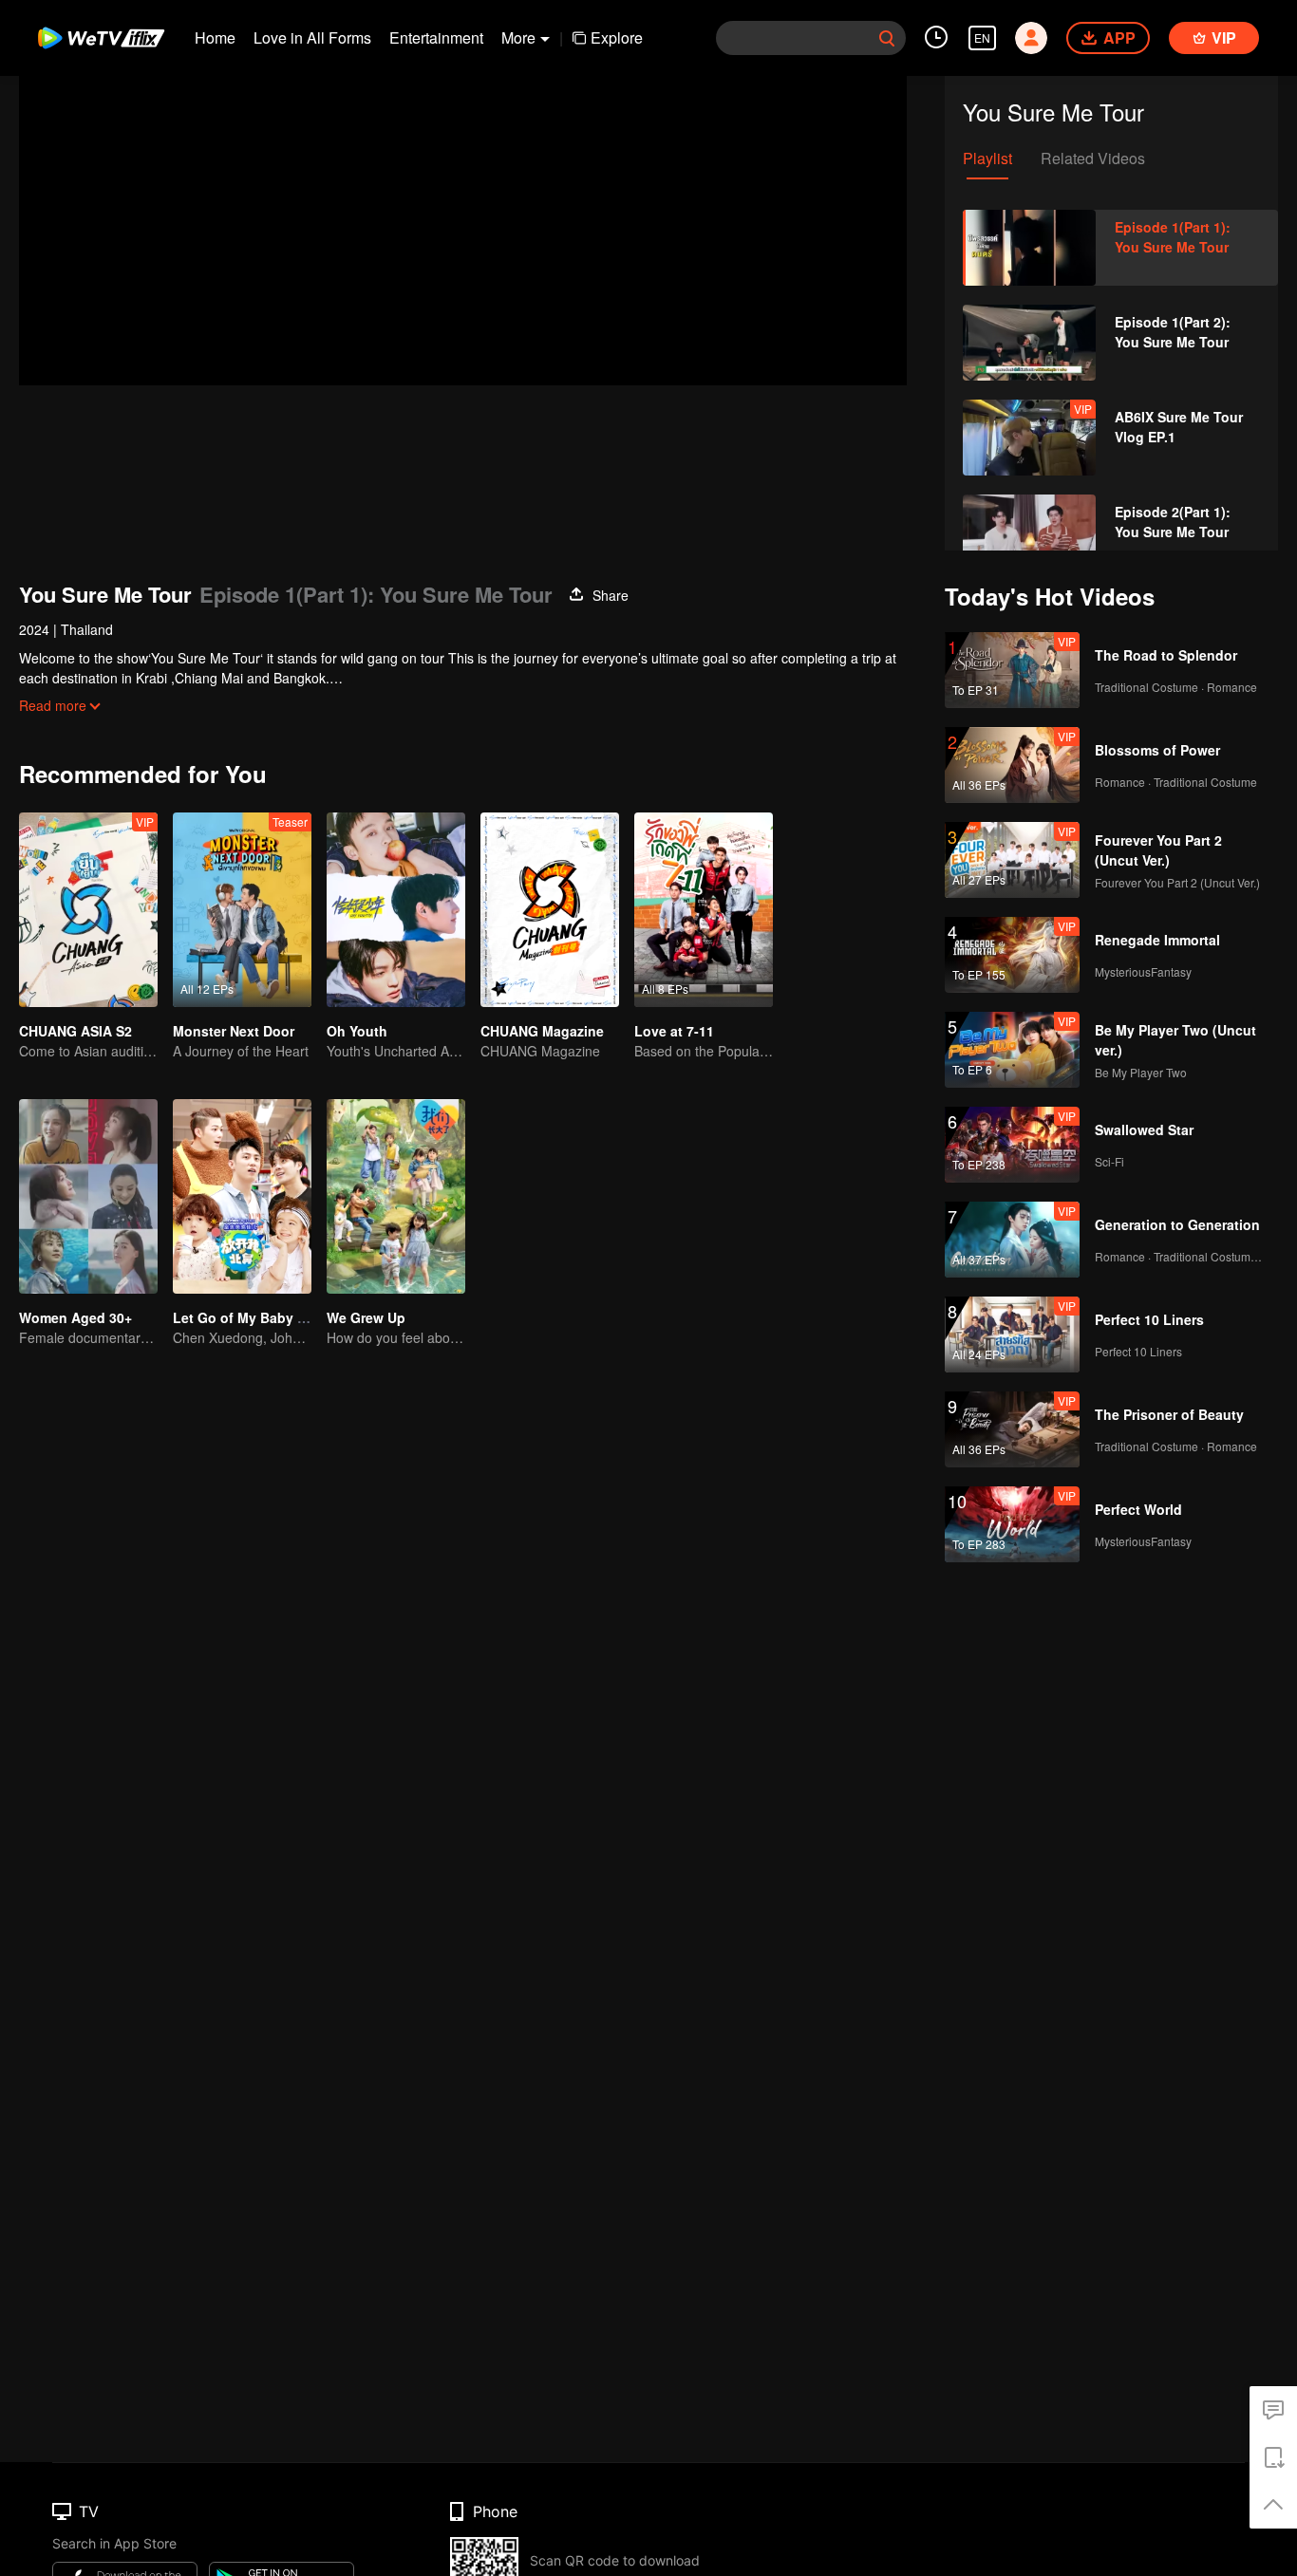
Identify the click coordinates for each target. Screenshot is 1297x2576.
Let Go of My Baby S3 (243, 1317)
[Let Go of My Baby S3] (242, 1196)
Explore (617, 37)
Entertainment (436, 37)
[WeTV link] (102, 38)
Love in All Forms (312, 37)
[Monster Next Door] (242, 910)
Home (215, 37)
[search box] (887, 38)
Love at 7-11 (674, 1031)
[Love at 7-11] (704, 910)
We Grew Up (366, 1317)
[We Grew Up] (396, 1196)
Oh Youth (357, 1031)
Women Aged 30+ (75, 1317)
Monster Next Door (234, 1031)
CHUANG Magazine (542, 1031)
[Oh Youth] (396, 910)
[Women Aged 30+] (88, 1196)
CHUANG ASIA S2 (75, 1031)
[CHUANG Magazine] (550, 910)
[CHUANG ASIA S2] (88, 910)
